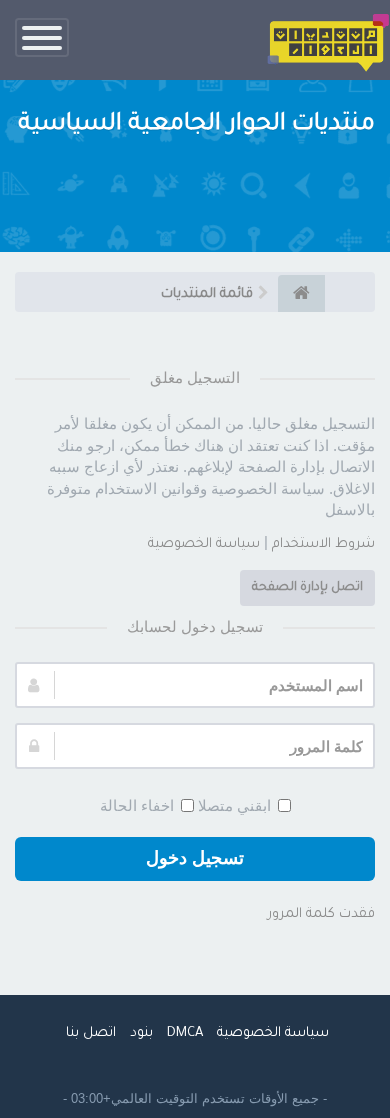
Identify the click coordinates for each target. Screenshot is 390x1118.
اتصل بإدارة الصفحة (307, 588)
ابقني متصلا (234, 805)
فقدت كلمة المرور (321, 914)
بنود (141, 1033)
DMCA (185, 1033)
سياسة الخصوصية (204, 544)
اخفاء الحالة (137, 805)
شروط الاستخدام (323, 544)
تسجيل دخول (195, 858)
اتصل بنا (91, 1033)
